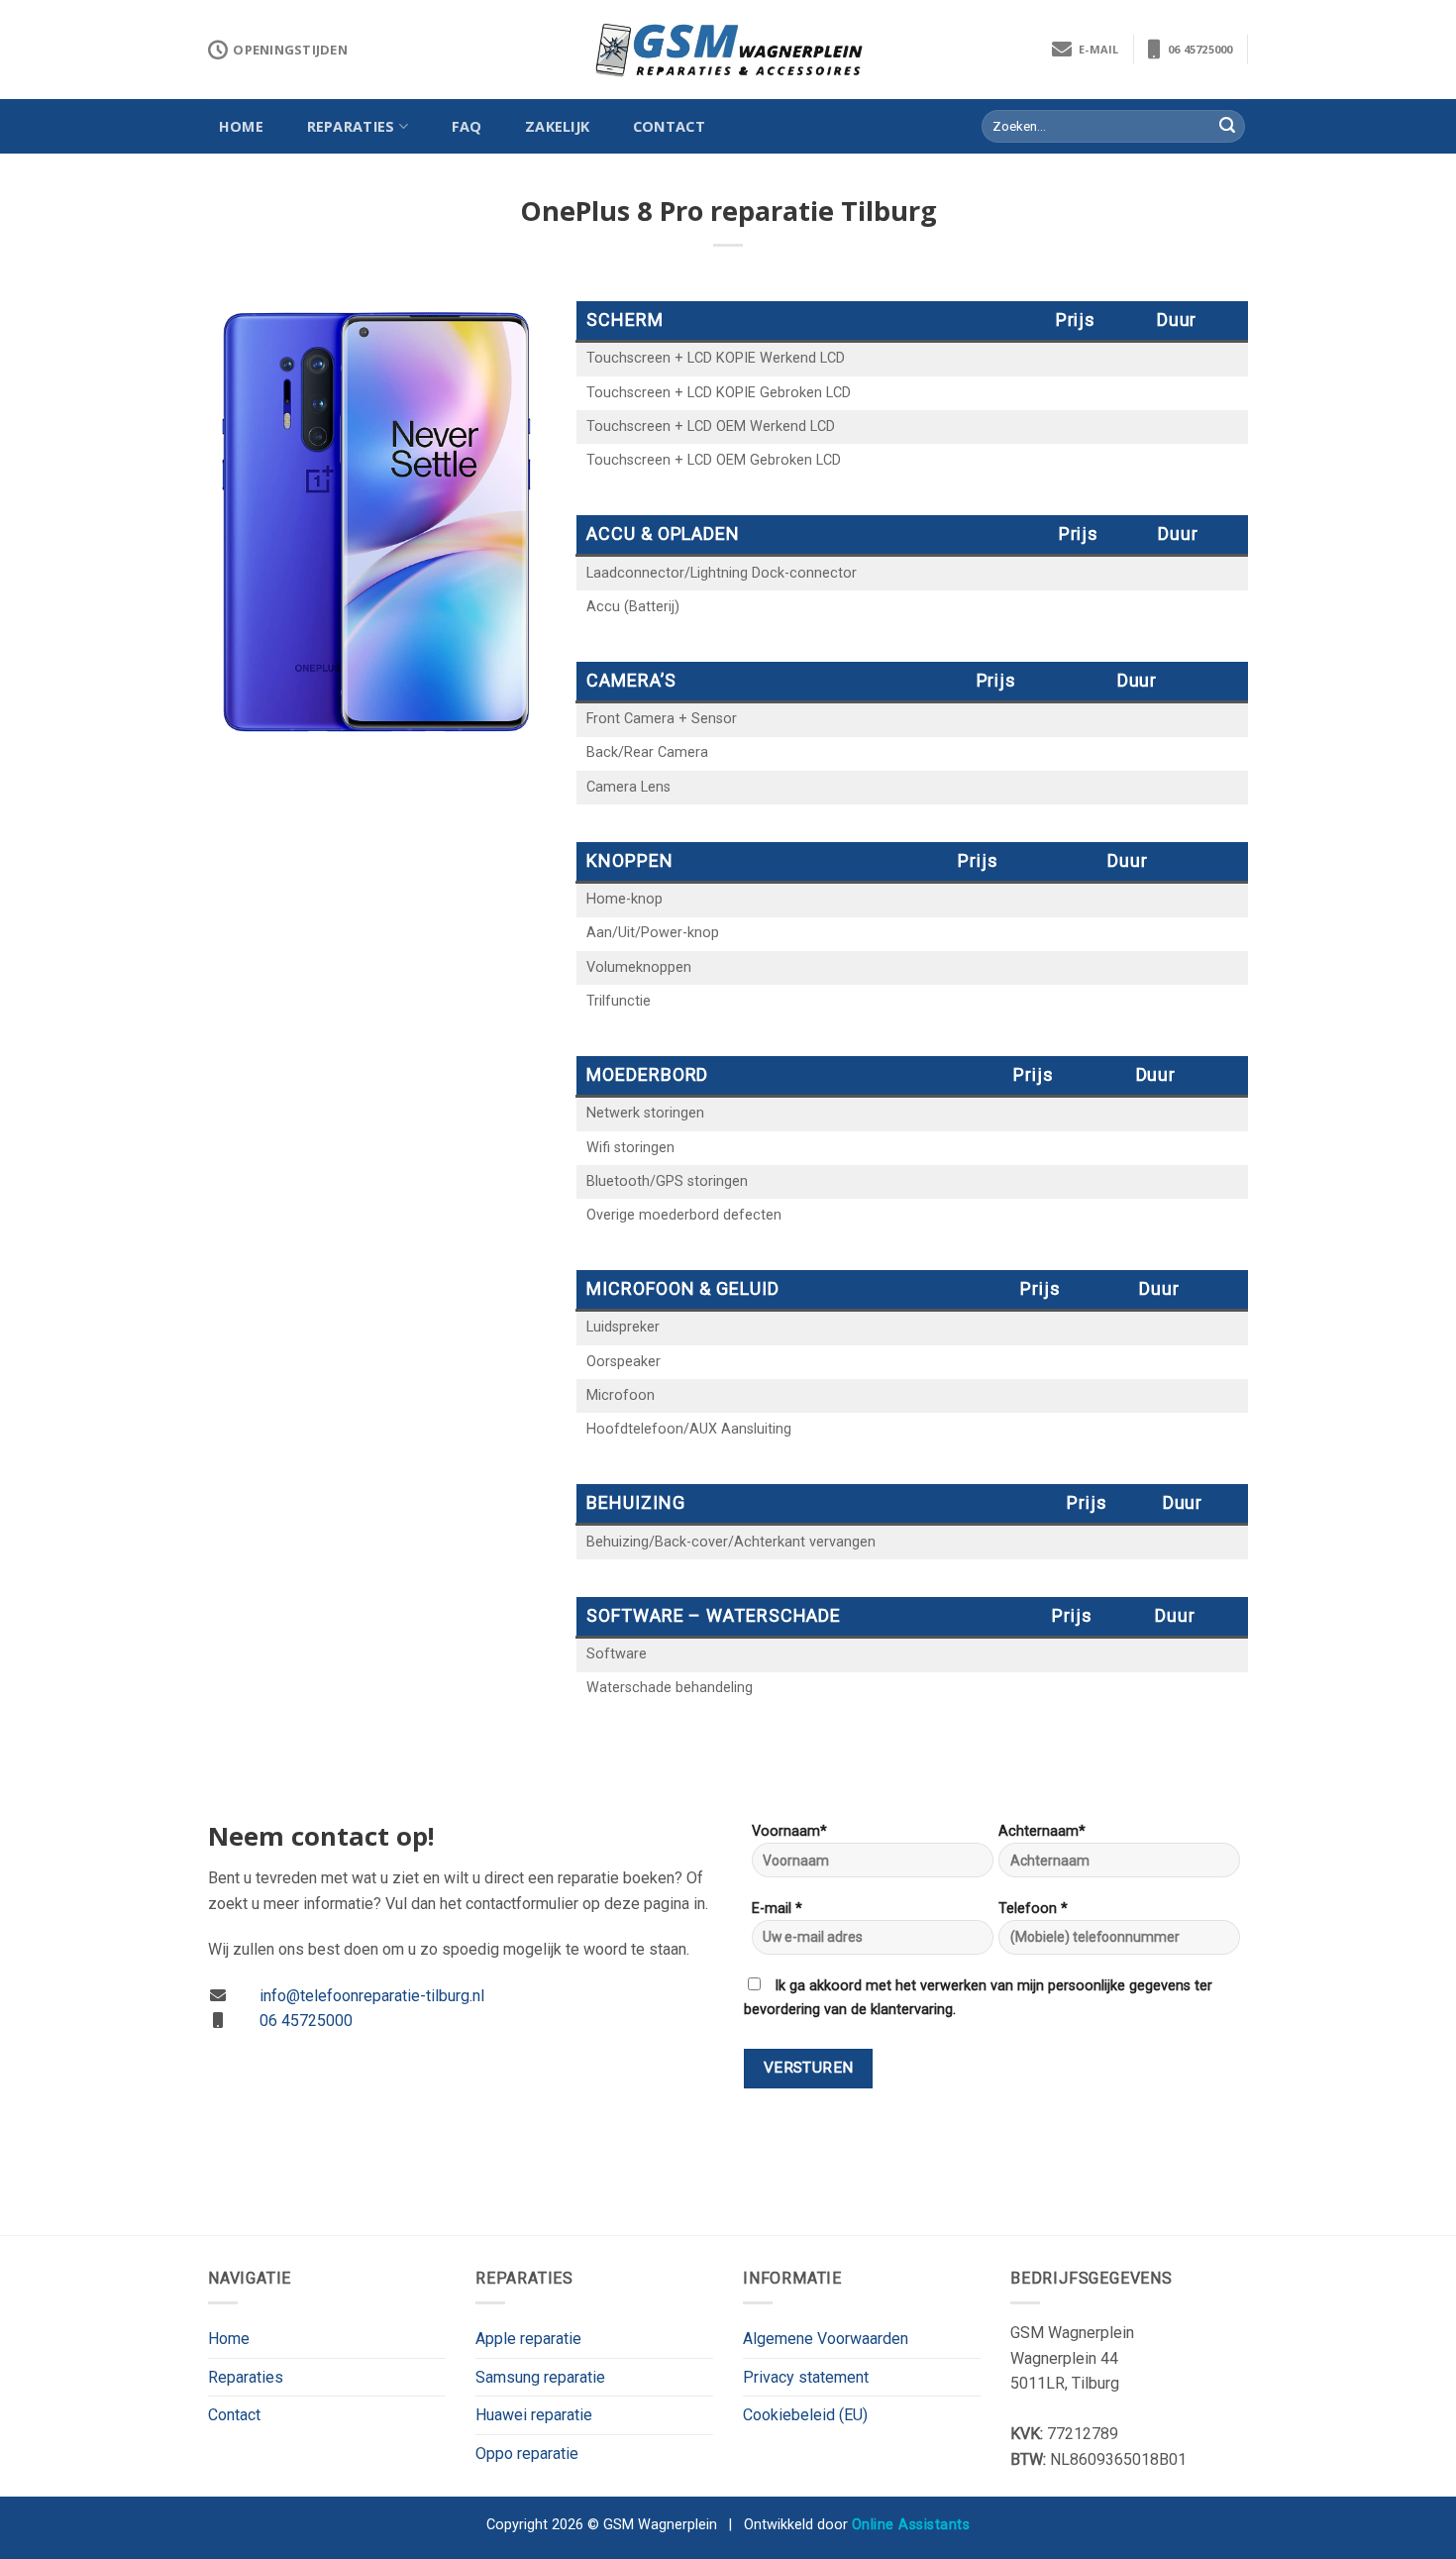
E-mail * (777, 1909)
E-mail (1095, 49)
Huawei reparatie (534, 2415)
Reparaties (351, 126)
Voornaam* (789, 1831)
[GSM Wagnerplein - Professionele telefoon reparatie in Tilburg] (728, 50)
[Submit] (1227, 127)
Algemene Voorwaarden (826, 2339)
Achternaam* (1042, 1831)
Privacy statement (806, 2377)
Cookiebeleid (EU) (805, 2415)
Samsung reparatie (540, 2377)
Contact (669, 126)
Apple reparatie (528, 2339)
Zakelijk (557, 126)
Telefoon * (1033, 1909)
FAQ (467, 126)
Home (241, 126)
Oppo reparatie (527, 2453)
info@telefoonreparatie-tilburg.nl (372, 1996)
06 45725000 (1197, 49)
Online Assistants (911, 2525)
